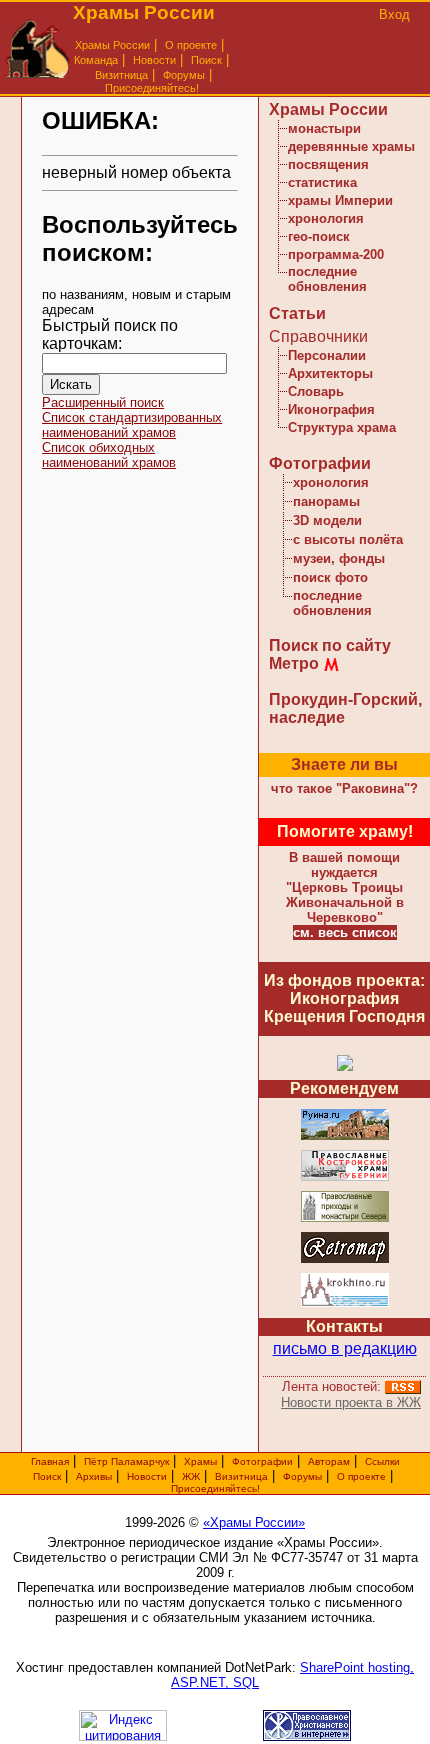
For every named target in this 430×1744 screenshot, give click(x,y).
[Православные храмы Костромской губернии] (345, 1177)
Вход (394, 14)
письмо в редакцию (345, 1348)
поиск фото (330, 577)
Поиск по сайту (330, 645)
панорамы (326, 501)
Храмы (200, 1461)
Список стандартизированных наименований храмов (132, 425)
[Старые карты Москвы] (345, 1259)
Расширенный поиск (103, 402)
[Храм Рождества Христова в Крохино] (345, 1303)
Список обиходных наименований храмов (109, 455)
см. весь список (345, 932)
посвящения (328, 164)
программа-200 (336, 254)
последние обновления (327, 279)
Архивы (94, 1476)
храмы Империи (340, 200)
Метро (294, 663)
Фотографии (320, 463)
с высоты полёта (348, 539)
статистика (322, 182)
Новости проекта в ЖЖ (351, 1402)
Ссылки (382, 1461)
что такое (344, 788)
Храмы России (112, 45)
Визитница (121, 75)
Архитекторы (330, 373)
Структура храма (342, 427)
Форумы (184, 75)
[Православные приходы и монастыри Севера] (345, 1218)
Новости (154, 60)
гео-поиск (319, 236)
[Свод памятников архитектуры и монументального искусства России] (345, 1136)
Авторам (329, 1461)
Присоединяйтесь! (152, 88)
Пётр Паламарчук (126, 1461)
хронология (326, 218)
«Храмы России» (254, 1522)
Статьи (297, 313)
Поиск (206, 60)
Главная (50, 1461)
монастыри (324, 128)
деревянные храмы (351, 146)
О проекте (361, 1476)
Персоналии (327, 355)
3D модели (327, 520)
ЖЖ (191, 1476)
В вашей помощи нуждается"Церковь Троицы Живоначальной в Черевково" (345, 887)
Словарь (316, 391)
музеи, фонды (339, 558)
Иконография (331, 409)
